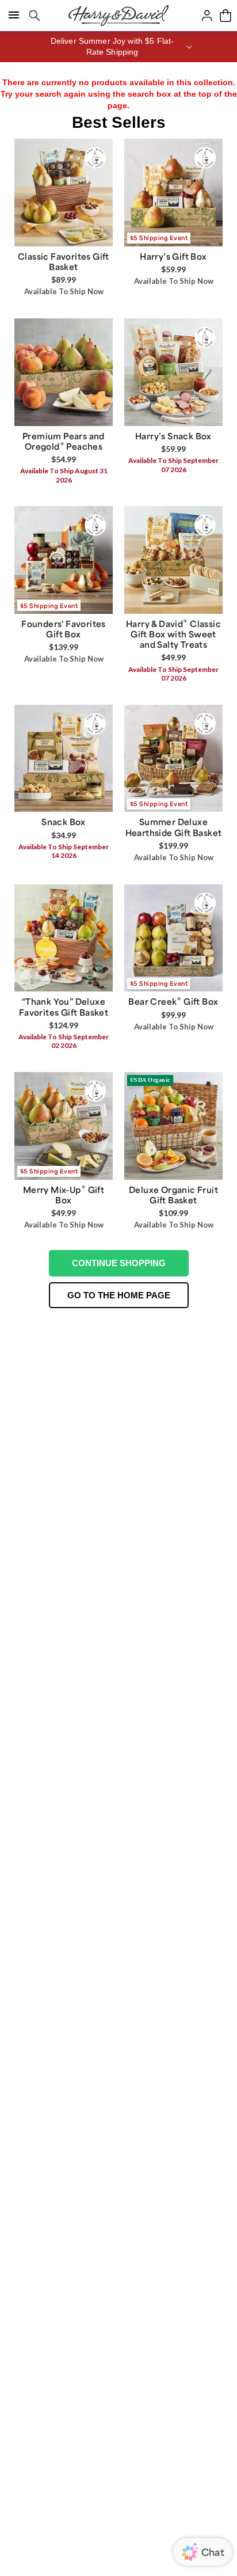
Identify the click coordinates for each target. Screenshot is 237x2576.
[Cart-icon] (225, 16)
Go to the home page (119, 1295)
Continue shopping (119, 1263)
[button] (118, 47)
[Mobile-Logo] (118, 16)
